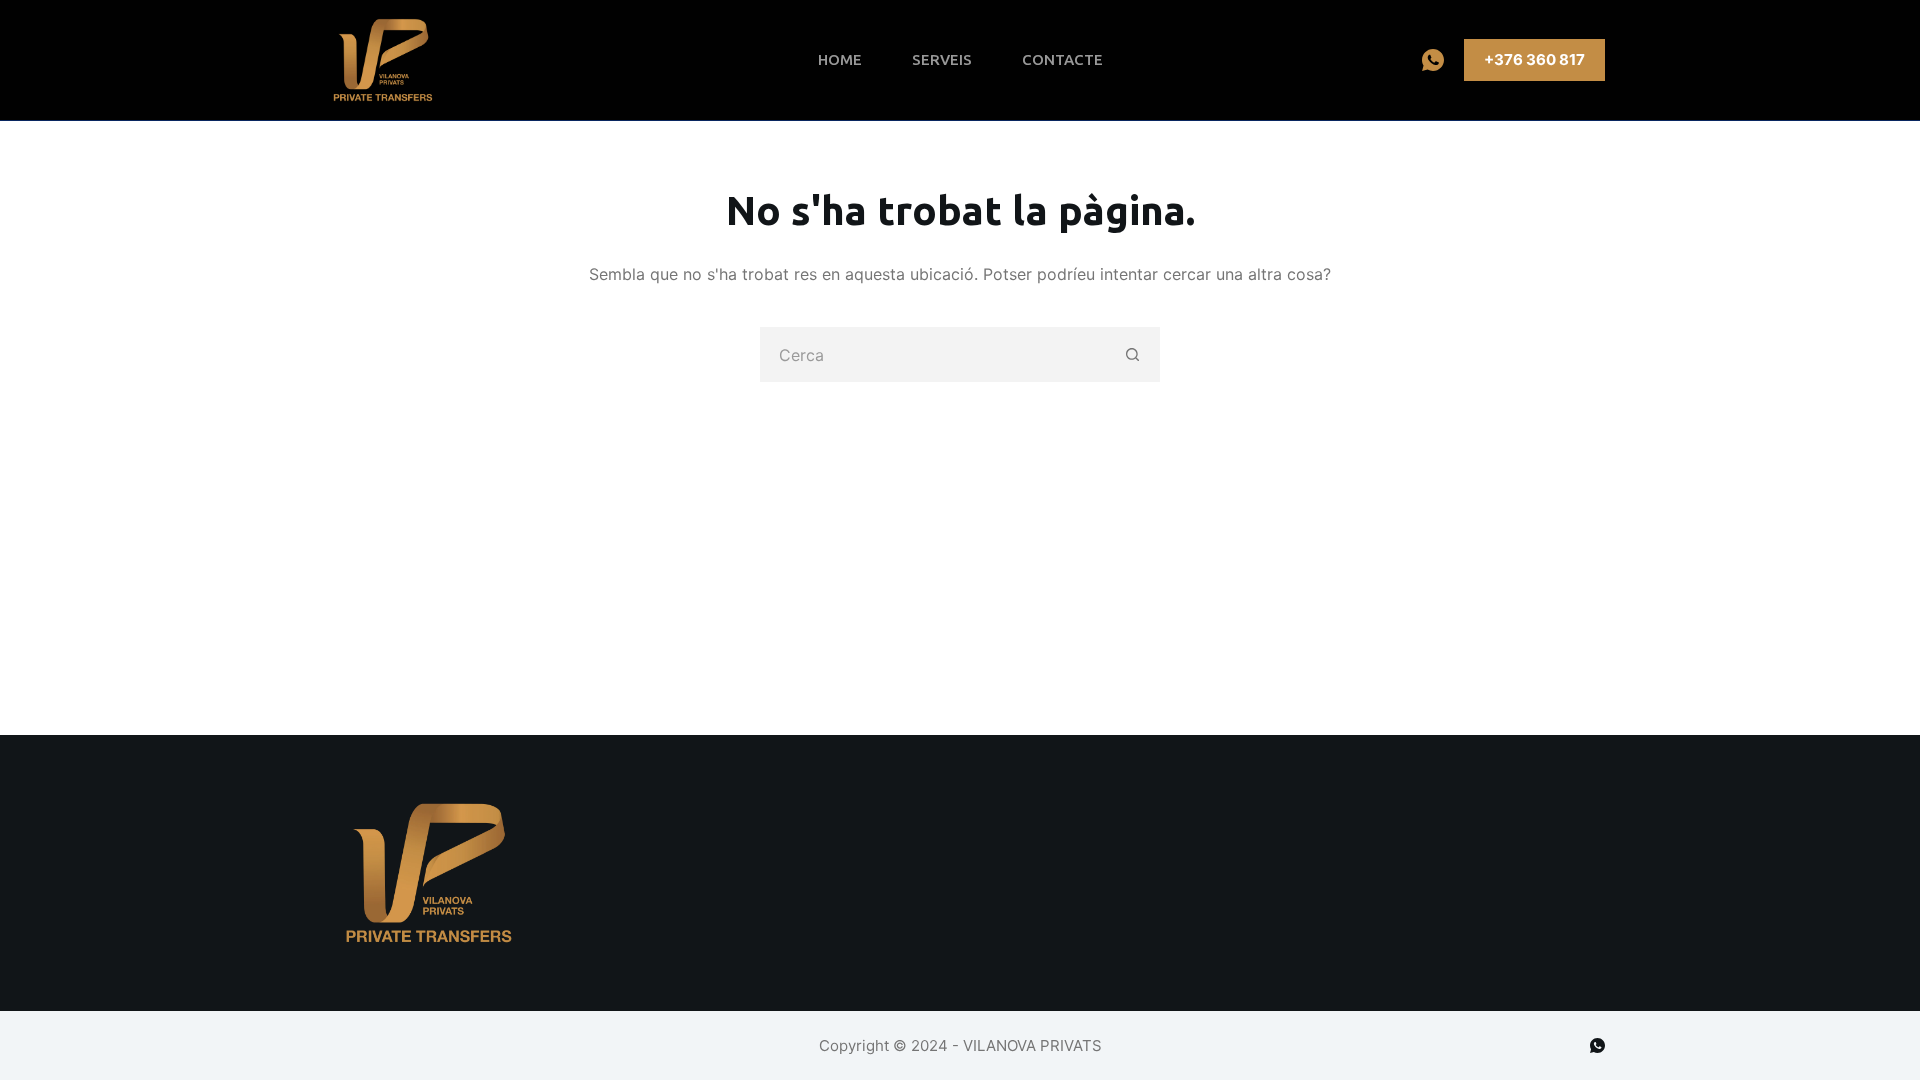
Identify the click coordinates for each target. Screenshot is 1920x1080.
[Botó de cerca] (1132, 354)
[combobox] (933, 354)
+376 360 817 (1534, 59)
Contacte (1062, 59)
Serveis (942, 59)
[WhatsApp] (1433, 60)
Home (840, 59)
